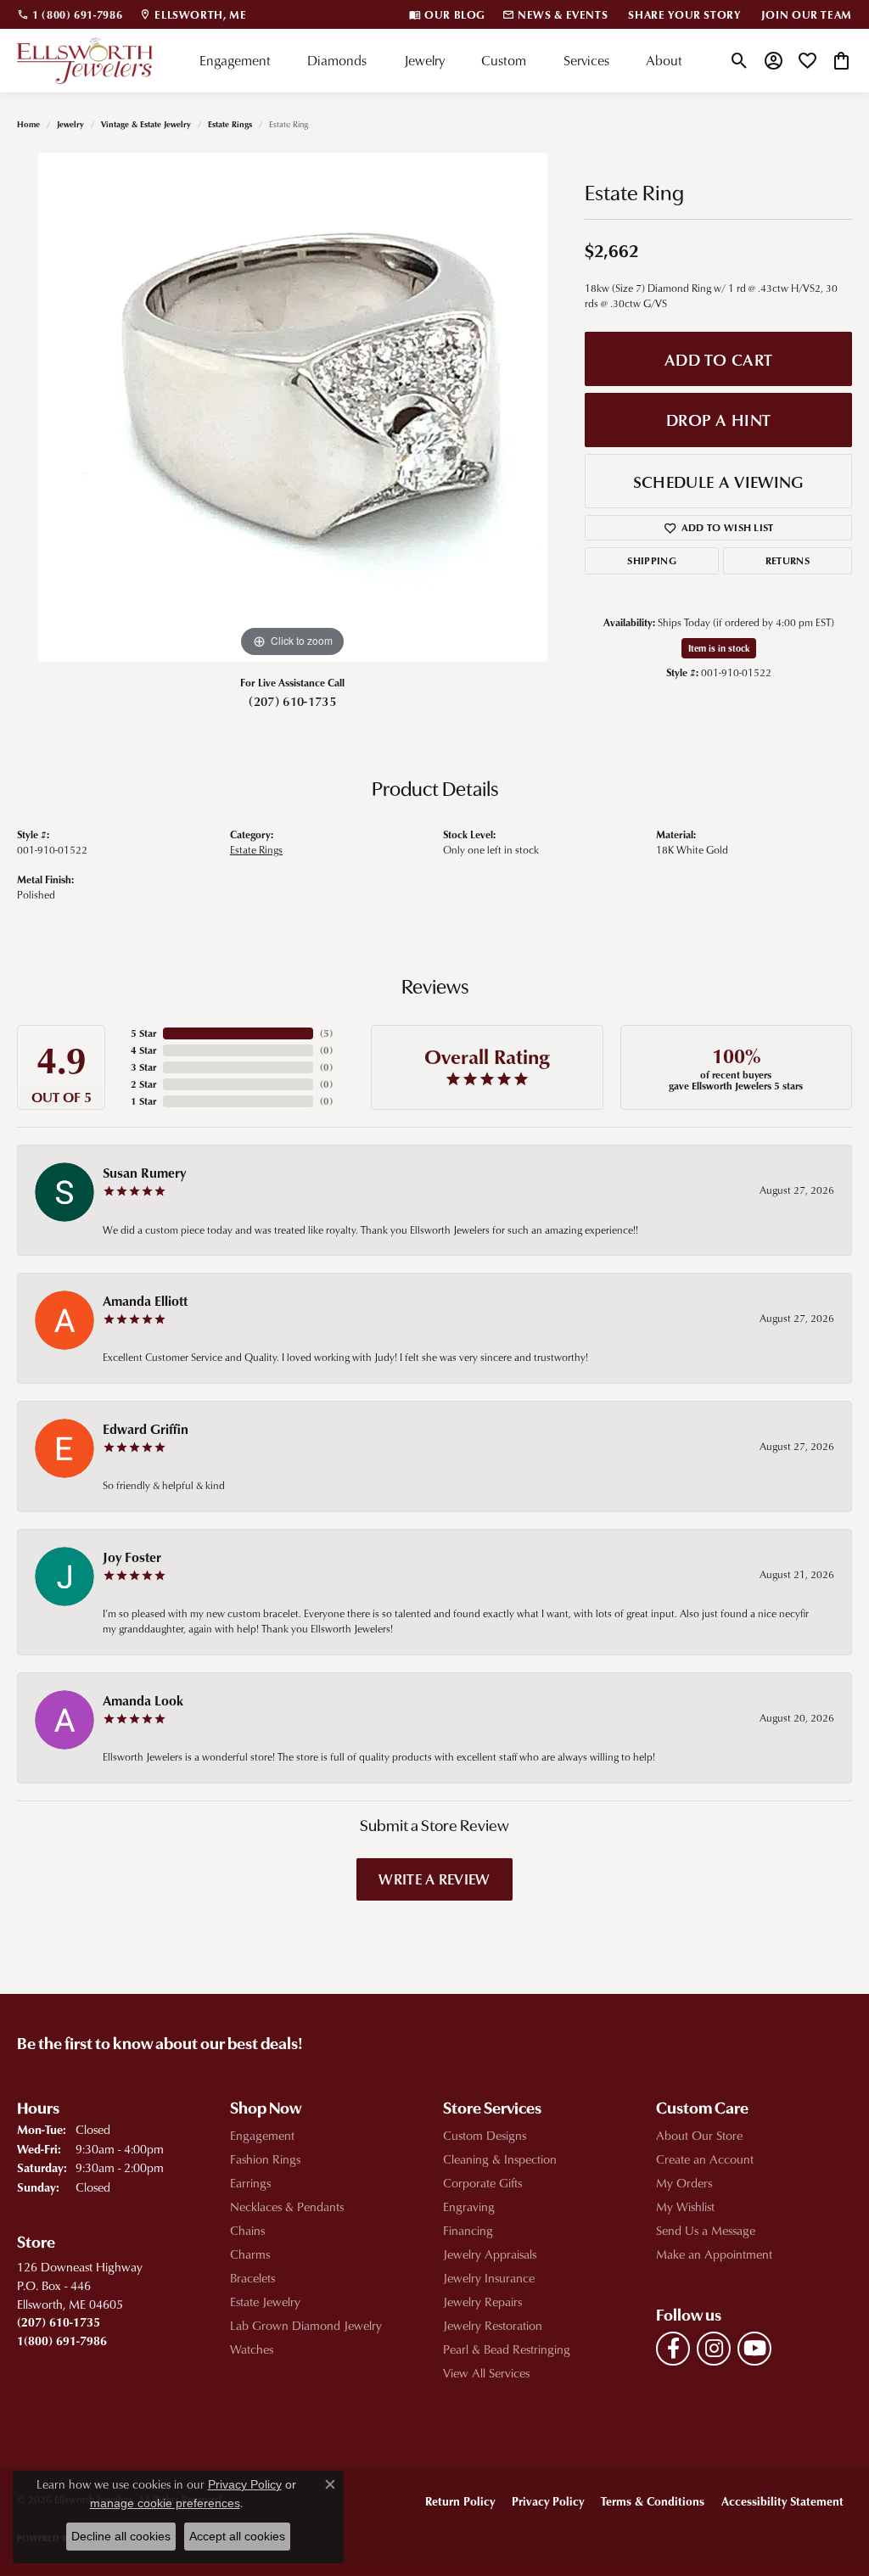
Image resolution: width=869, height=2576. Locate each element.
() (326, 1033)
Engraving (469, 2206)
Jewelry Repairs (482, 2302)
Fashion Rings (265, 2159)
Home (28, 124)
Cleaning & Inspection (500, 2159)
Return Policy (460, 2501)
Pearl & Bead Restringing (507, 2349)
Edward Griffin (146, 1429)
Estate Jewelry (265, 2302)
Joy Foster (132, 1557)
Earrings (250, 2183)
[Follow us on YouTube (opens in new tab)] (754, 2349)
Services (586, 60)
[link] (70, 14)
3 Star (143, 1067)
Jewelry (424, 60)
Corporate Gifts (482, 2183)
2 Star (143, 1084)
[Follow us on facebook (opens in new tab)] (673, 2349)
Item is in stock (719, 648)
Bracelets (252, 2278)
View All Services (486, 2373)
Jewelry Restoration (493, 2325)
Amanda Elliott (145, 1301)
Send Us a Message (706, 2230)
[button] (740, 60)
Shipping (652, 560)
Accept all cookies (237, 2536)
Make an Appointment (714, 2254)
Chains (247, 2230)
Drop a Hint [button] (719, 420)
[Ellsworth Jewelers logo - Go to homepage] (85, 61)
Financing (468, 2230)
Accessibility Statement (782, 2501)
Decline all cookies (121, 2536)
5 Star (143, 1033)
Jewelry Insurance (489, 2278)
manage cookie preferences (165, 2503)
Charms (250, 2254)
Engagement (235, 60)
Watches (252, 2349)
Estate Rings (230, 124)
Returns (788, 560)
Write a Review (434, 1879)
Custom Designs (485, 2135)
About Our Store (699, 2135)
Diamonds (337, 60)
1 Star (143, 1101)
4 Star (143, 1050)
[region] (293, 407)
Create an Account (705, 2159)
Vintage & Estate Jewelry (146, 124)
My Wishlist (685, 2206)
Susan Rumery (144, 1173)
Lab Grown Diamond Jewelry (306, 2325)
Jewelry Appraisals (490, 2254)
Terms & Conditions (653, 2501)
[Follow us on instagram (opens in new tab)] (714, 2349)
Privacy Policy (548, 2501)
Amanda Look (143, 1700)
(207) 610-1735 (292, 701)
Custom (504, 60)
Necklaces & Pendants (287, 2206)
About (664, 60)
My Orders (684, 2183)
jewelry (70, 124)
